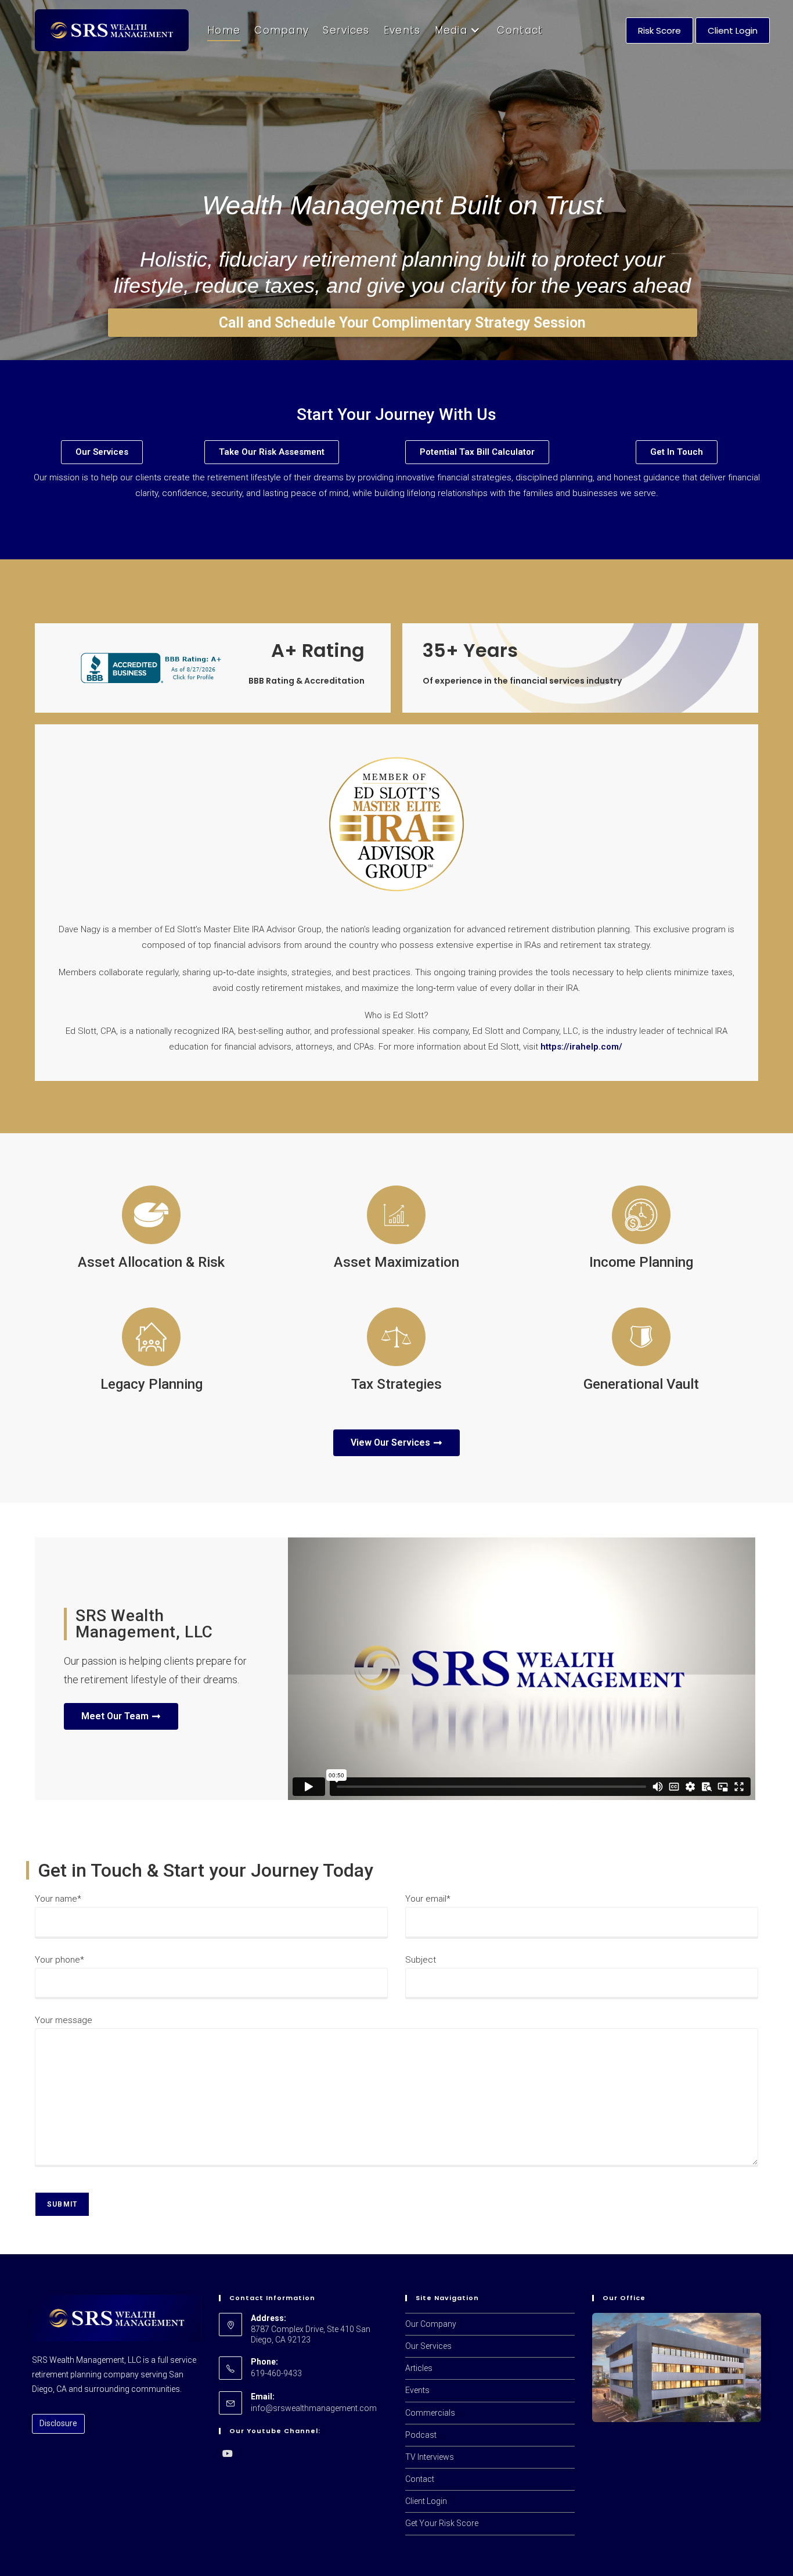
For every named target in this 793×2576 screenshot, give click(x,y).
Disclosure (58, 2423)
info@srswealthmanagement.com (314, 2408)
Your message (64, 2020)
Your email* (428, 1899)
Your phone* (60, 1960)
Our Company (431, 2324)
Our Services (428, 2346)
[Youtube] (228, 2454)
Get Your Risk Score (442, 2523)
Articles (419, 2368)
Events (417, 2390)
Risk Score (659, 30)
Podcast (421, 2435)
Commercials (430, 2413)
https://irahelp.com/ (581, 1047)
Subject (421, 1960)
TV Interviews (430, 2457)
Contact (420, 2479)
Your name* (58, 1899)
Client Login (733, 30)
